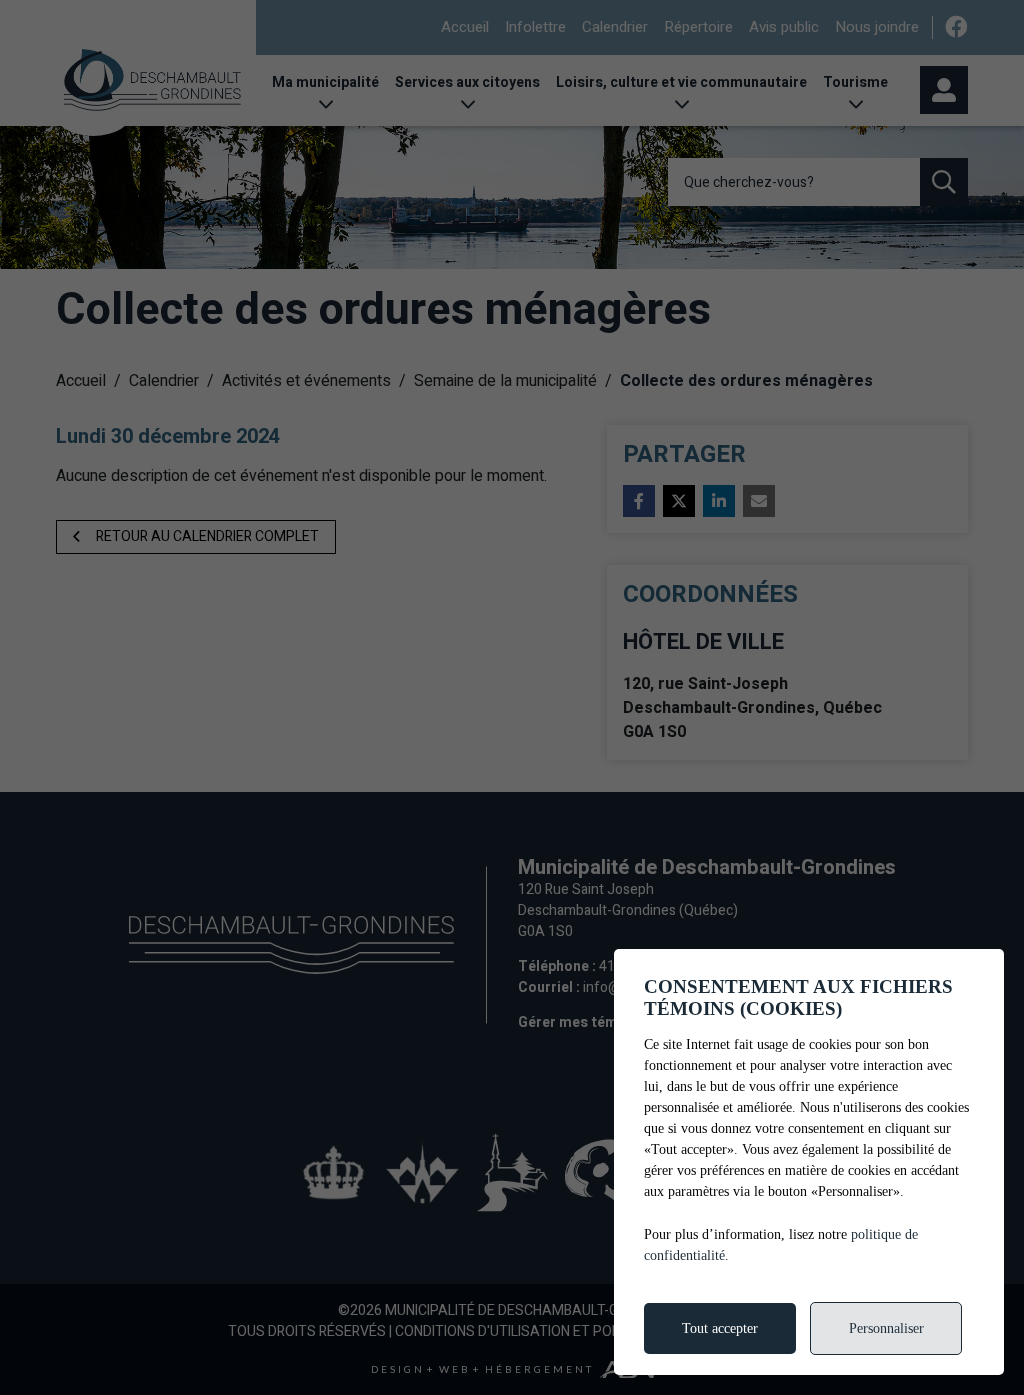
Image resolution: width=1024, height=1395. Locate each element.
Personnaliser (886, 1328)
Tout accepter (720, 1328)
